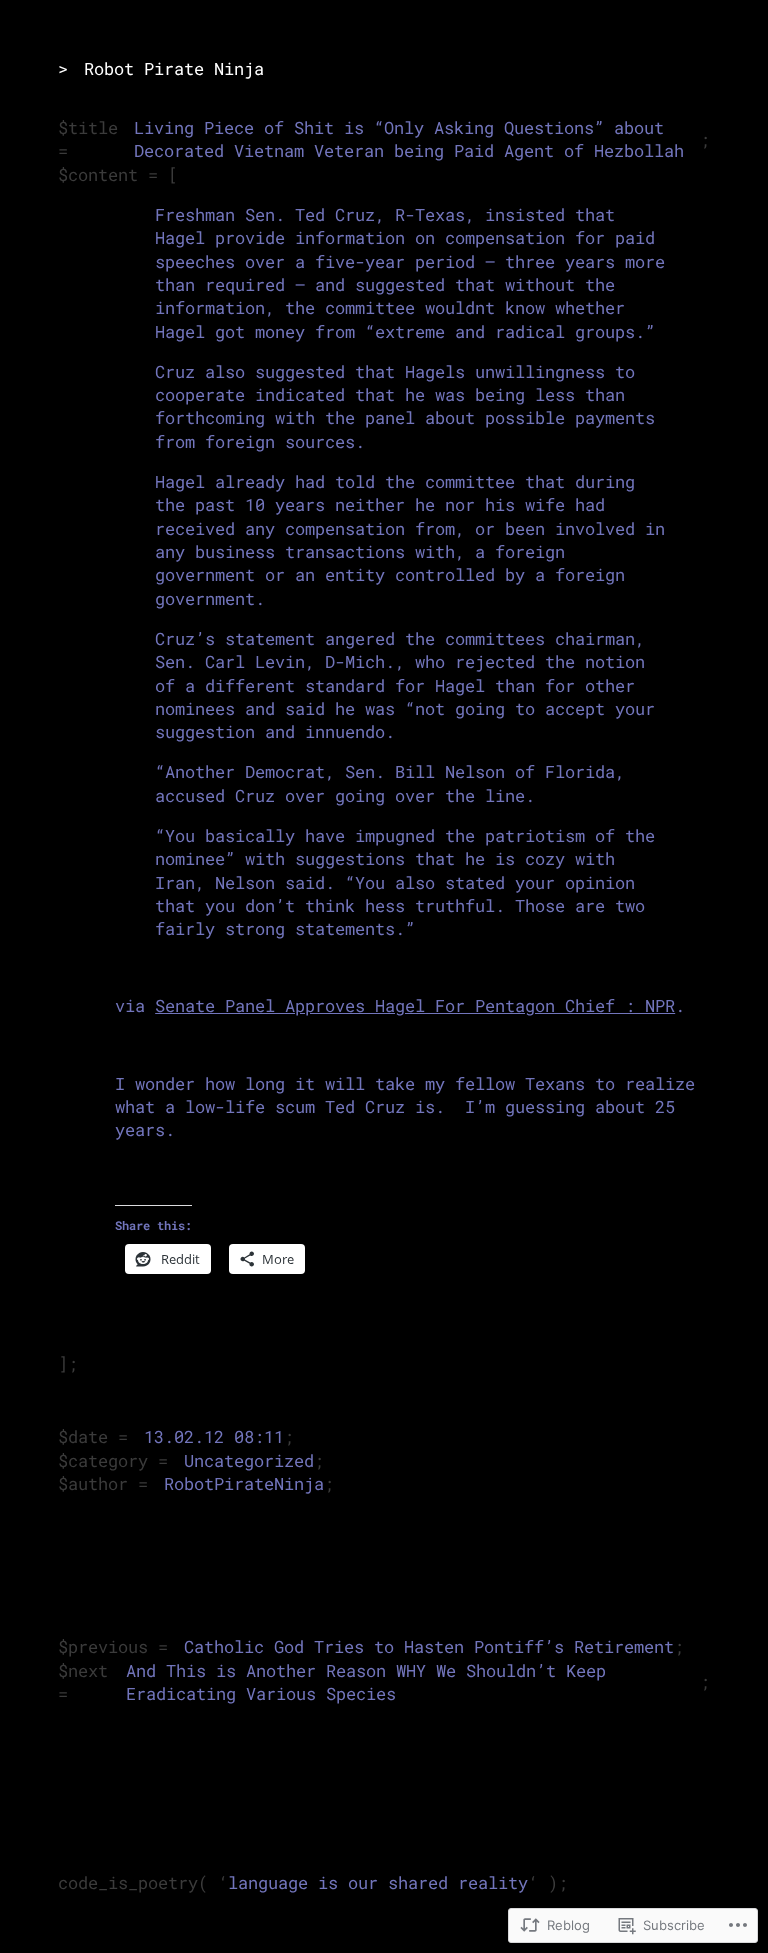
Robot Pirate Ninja (174, 69)
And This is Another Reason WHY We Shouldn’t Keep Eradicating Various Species (366, 1682)
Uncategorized (249, 1461)
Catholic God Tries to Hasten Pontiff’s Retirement (429, 1647)
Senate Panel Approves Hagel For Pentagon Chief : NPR (415, 1006)
